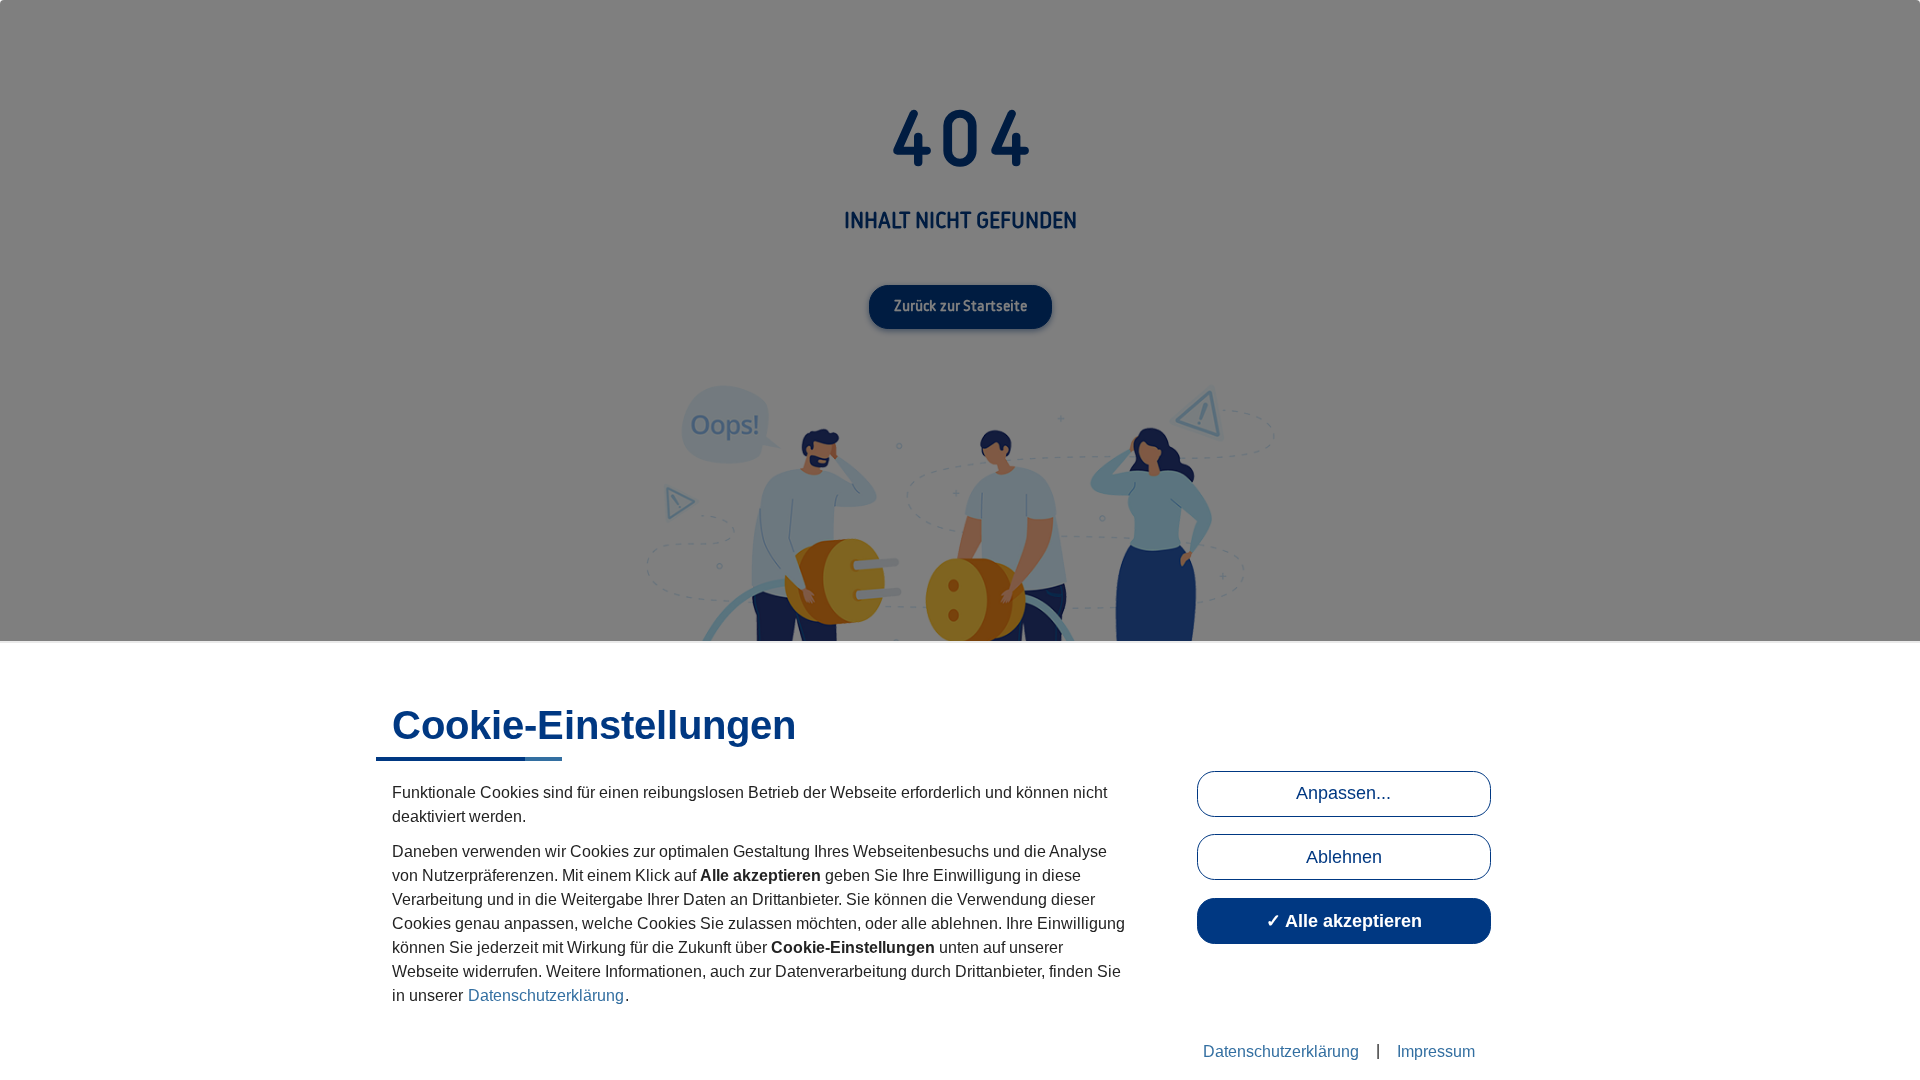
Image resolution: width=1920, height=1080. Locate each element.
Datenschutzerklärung (546, 995)
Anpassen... (1343, 793)
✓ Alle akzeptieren (1344, 921)
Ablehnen (1344, 857)
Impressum (1436, 1051)
